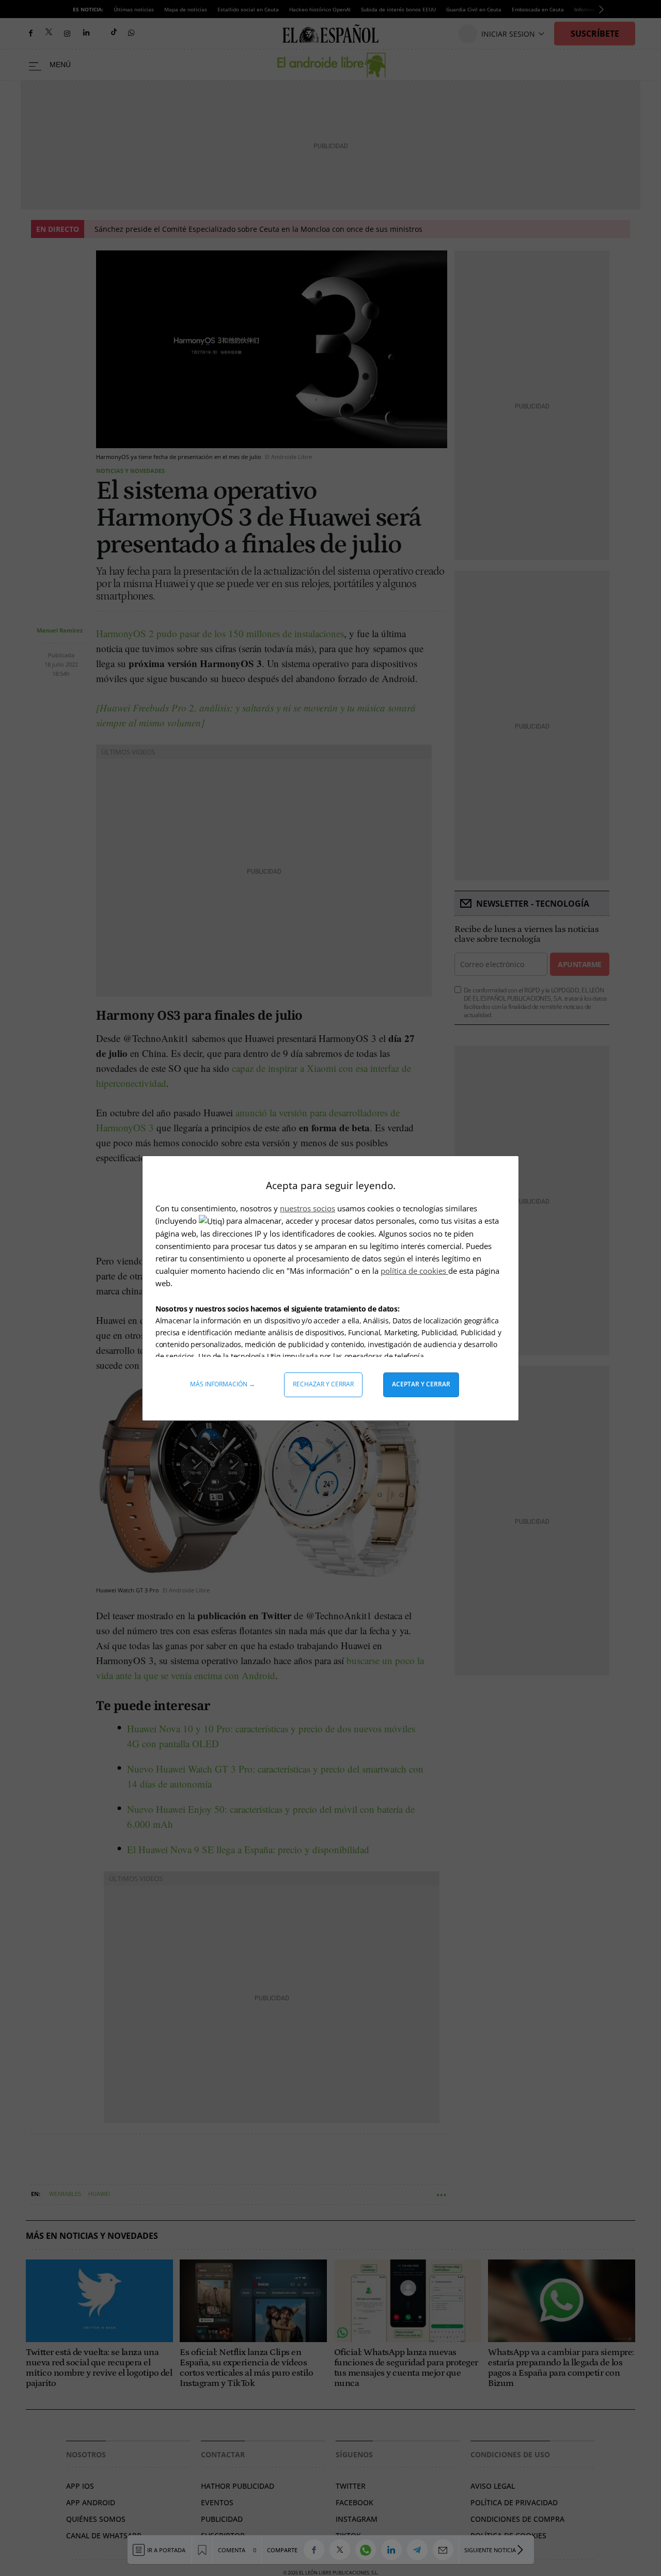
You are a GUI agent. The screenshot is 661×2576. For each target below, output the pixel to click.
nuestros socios (308, 1208)
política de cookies (414, 1271)
